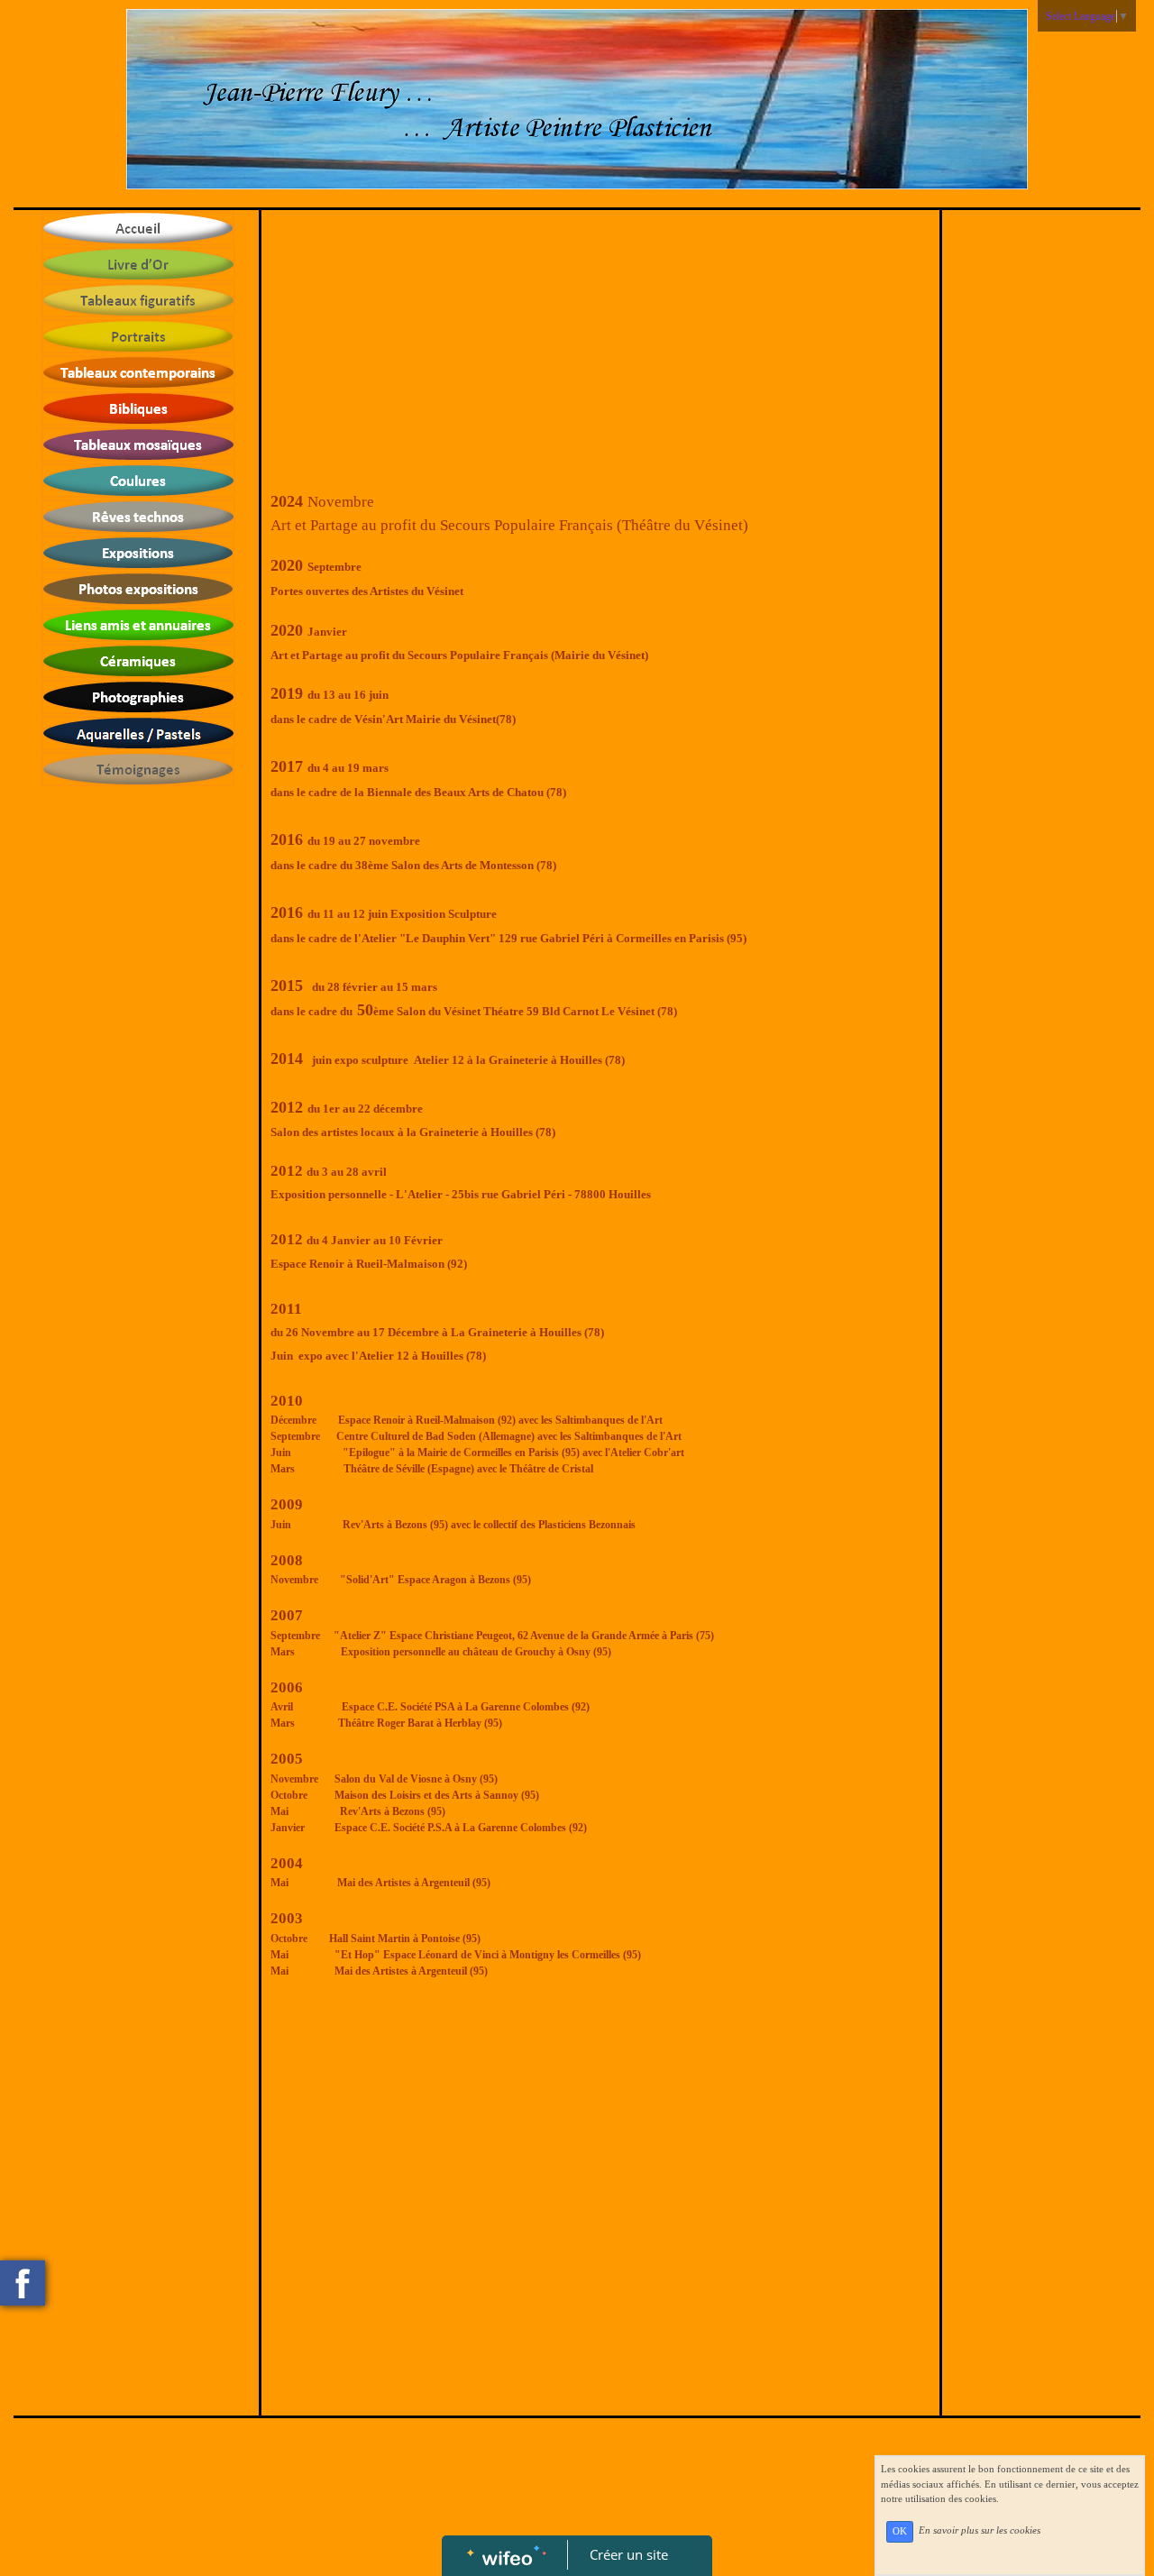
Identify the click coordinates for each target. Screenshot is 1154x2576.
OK (900, 2531)
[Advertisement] (601, 354)
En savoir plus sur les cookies (980, 2531)
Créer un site (629, 2554)
